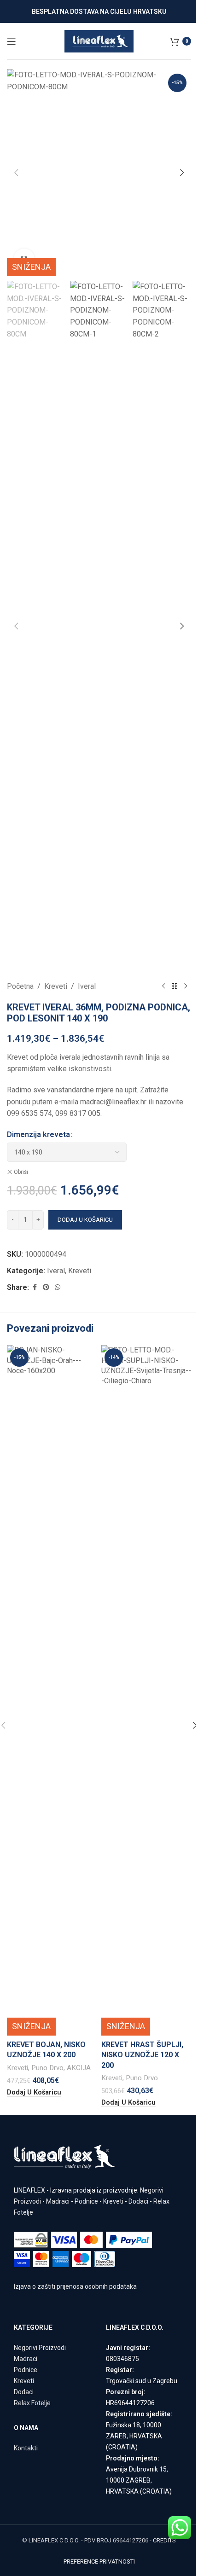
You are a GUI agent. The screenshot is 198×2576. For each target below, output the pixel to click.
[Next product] (186, 986)
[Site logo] (99, 41)
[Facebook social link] (35, 1287)
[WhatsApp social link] (58, 1287)
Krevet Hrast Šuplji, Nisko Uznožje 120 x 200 (142, 2055)
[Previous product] (163, 986)
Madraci (58, 2201)
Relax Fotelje (32, 2403)
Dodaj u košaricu (85, 1220)
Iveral (87, 986)
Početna (20, 986)
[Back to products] (175, 986)
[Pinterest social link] (46, 1287)
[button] (16, 173)
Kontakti (26, 2448)
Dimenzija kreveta (38, 1134)
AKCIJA (79, 2068)
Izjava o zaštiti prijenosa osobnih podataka (75, 2286)
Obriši (21, 1172)
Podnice (86, 2201)
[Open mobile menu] (12, 41)
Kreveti (56, 986)
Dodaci (138, 2201)
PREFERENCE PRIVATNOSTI (99, 2561)
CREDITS (164, 2540)
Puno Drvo (47, 2068)
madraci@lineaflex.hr (113, 1102)
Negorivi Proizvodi (40, 2348)
